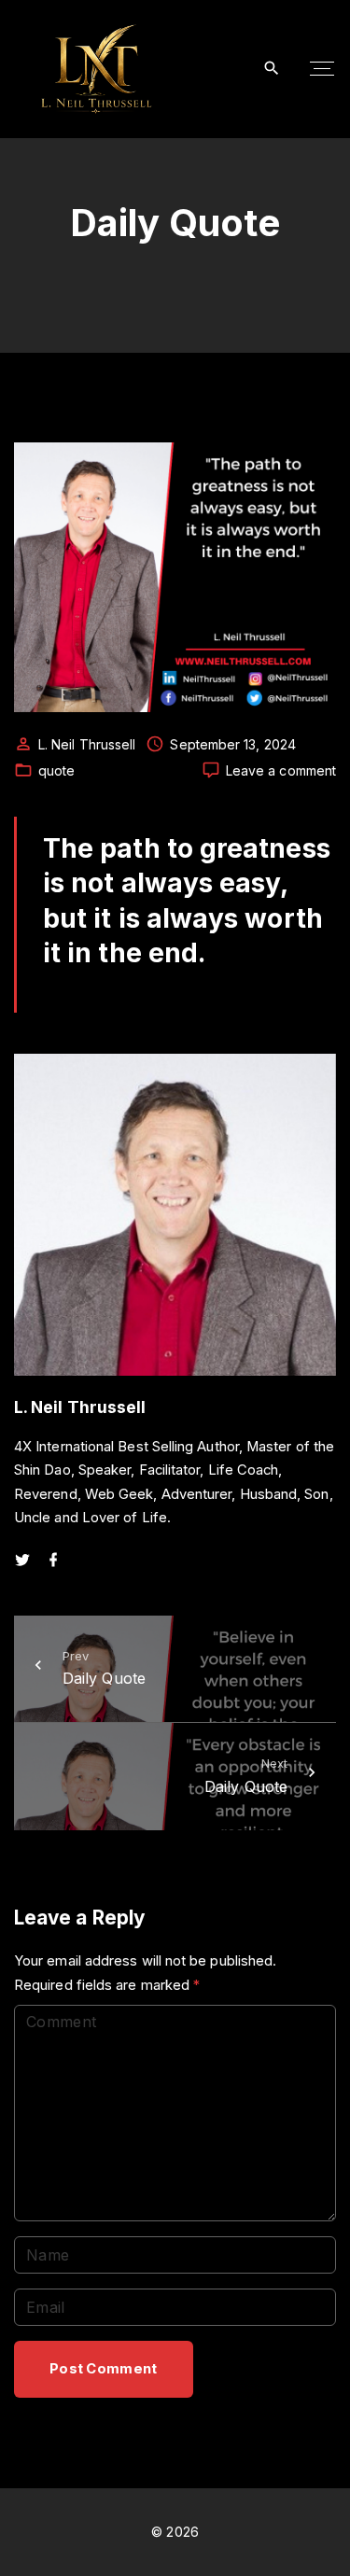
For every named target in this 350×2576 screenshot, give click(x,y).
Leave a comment (281, 771)
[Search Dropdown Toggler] (272, 69)
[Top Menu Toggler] (322, 69)
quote (56, 770)
